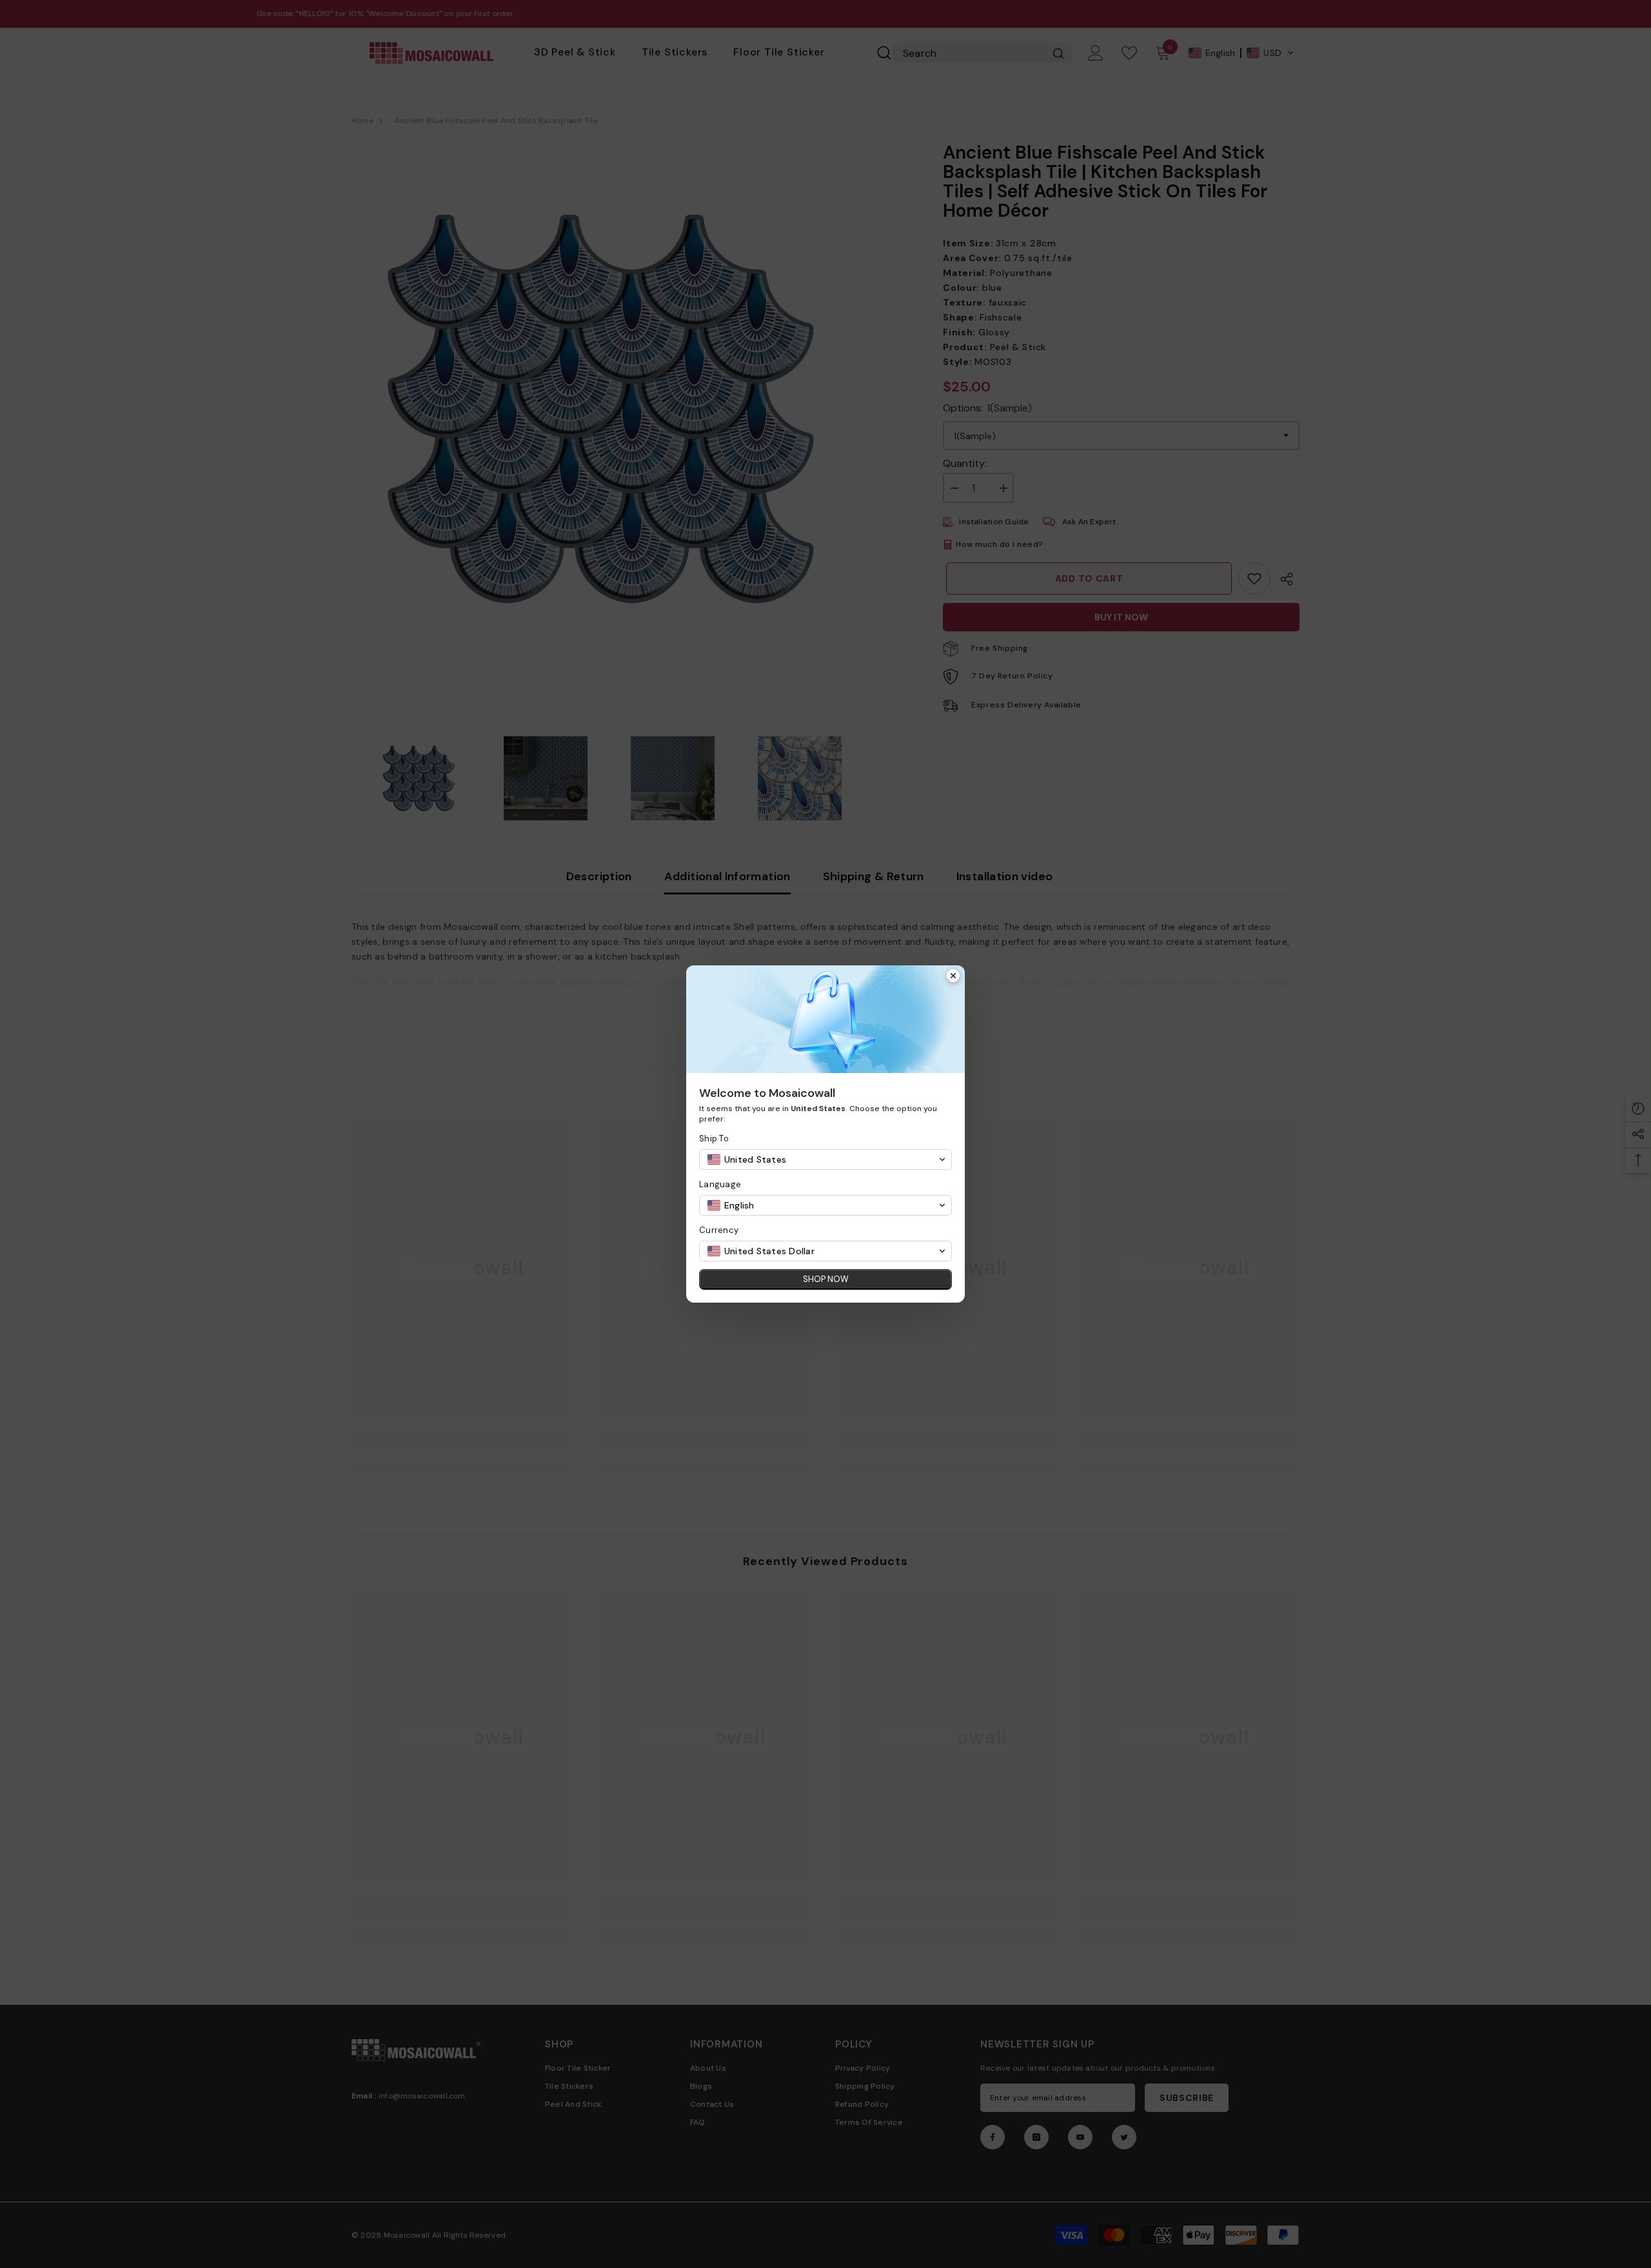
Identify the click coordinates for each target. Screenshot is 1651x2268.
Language (720, 1184)
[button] (825, 1159)
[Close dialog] (953, 977)
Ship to (714, 1139)
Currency (719, 1230)
